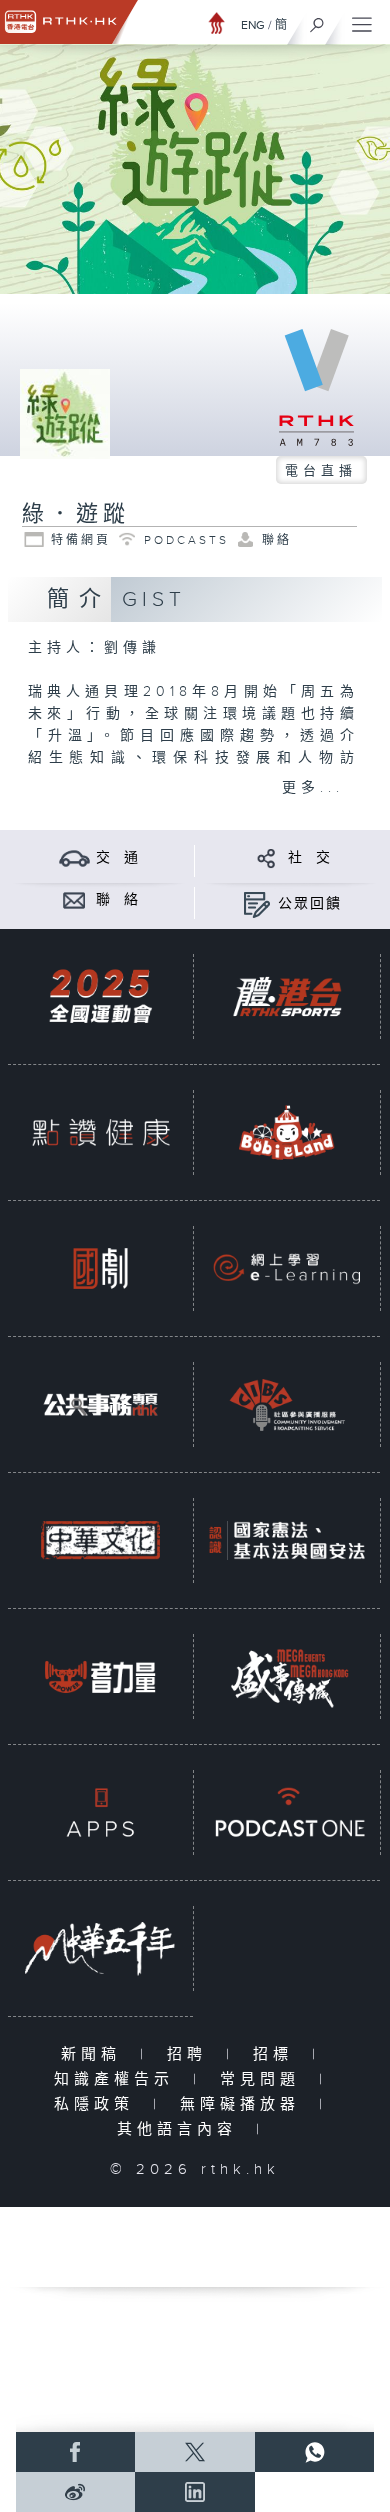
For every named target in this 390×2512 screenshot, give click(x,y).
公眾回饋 (310, 904)
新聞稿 (95, 2054)
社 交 (310, 858)
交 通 (118, 858)
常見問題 (264, 2079)
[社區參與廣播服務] (286, 1405)
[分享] (266, 857)
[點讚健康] (100, 1133)
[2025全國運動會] (100, 997)
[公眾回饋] (256, 903)
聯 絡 (118, 900)
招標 (277, 2054)
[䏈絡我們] (74, 899)
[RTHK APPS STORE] (100, 1813)
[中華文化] (100, 1541)
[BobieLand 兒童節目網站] (286, 1133)
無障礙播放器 (244, 2104)
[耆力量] (100, 1677)
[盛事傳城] (286, 1677)
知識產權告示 (118, 2079)
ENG (253, 25)
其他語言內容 (181, 2129)
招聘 (191, 2054)
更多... (313, 788)
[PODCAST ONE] (286, 1813)
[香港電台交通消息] (74, 857)
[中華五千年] (100, 1949)
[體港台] (286, 997)
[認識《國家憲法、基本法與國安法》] (286, 1541)
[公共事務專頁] (100, 1405)
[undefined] (217, 22)
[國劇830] (100, 1269)
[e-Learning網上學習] (286, 1269)
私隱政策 (98, 2104)
